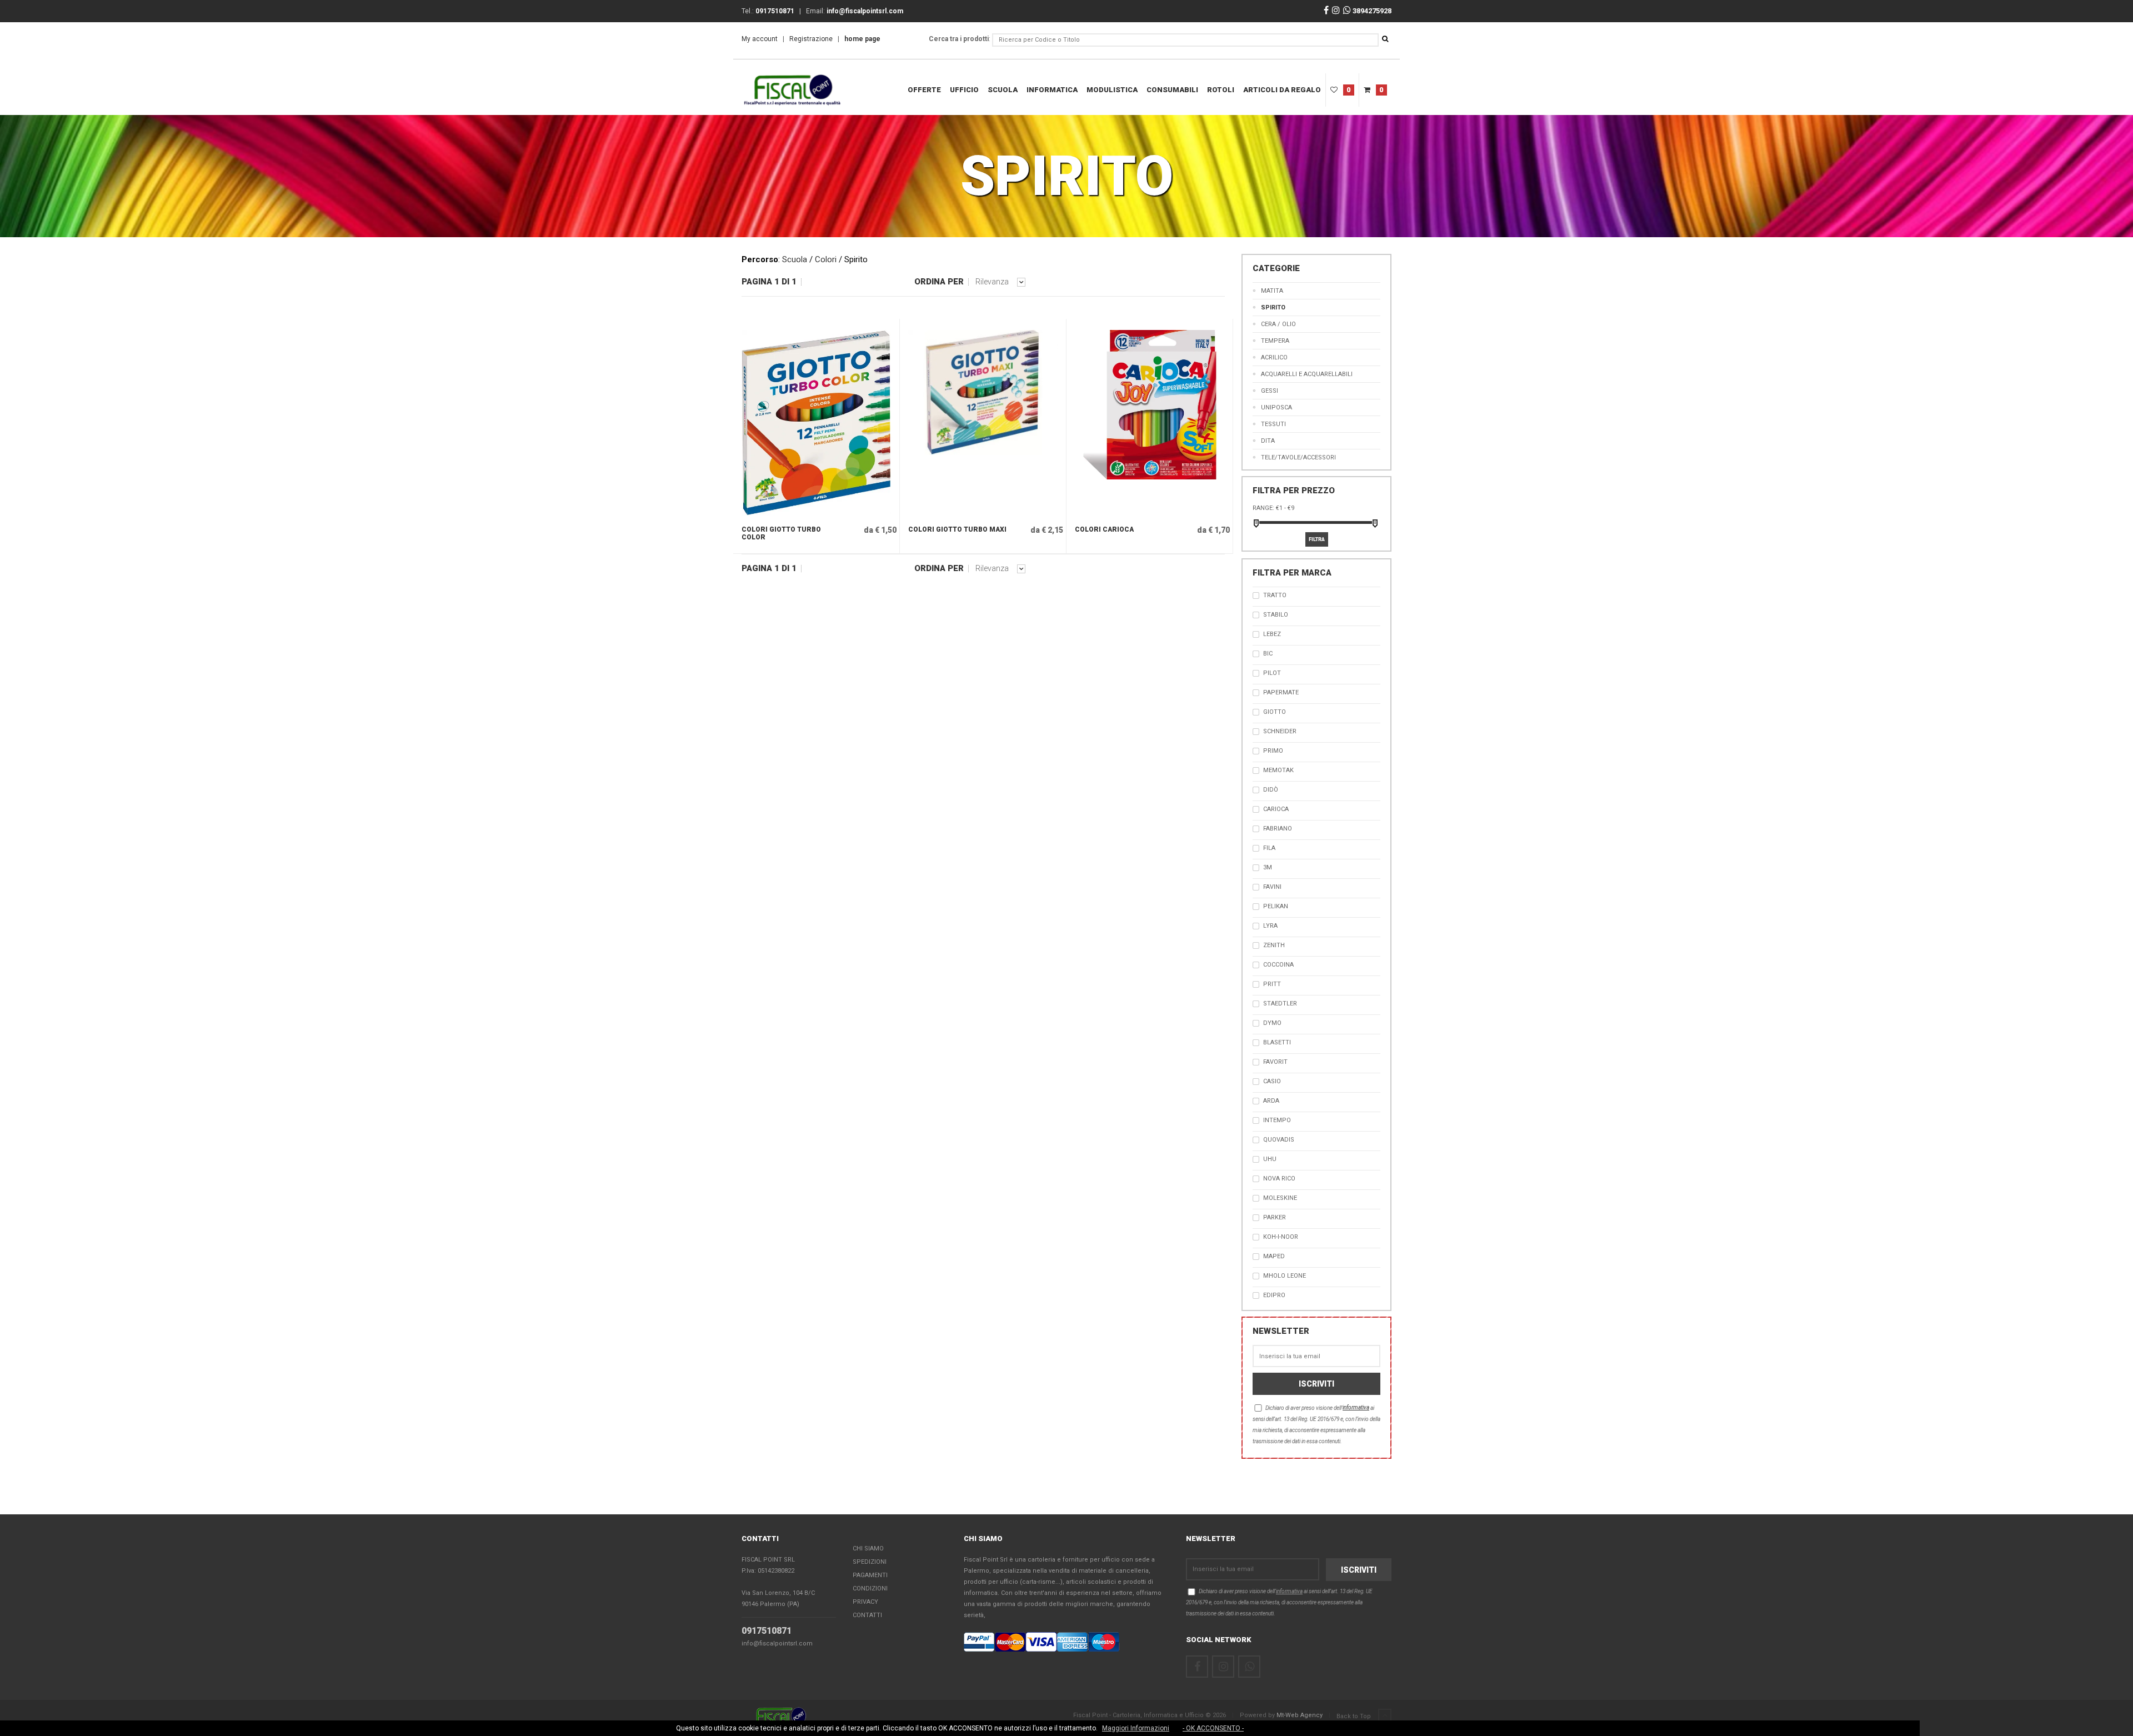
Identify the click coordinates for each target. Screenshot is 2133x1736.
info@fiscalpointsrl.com (777, 1644)
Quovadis (1279, 1140)
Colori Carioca (1104, 529)
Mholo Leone (1285, 1276)
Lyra (1270, 926)
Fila (1269, 848)
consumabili (1172, 90)
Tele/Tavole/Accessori (1298, 457)
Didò (1271, 790)
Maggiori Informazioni (1136, 1728)
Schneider (1280, 731)
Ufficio (964, 90)
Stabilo (1276, 615)
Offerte (924, 90)
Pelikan (1276, 906)
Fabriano (1278, 829)
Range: (1263, 508)
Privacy (865, 1602)
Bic (1268, 654)
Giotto (1275, 712)
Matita (1272, 291)
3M (1268, 867)
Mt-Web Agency (1300, 1715)
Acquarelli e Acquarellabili (1307, 374)
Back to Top (1355, 1716)
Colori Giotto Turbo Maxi (957, 529)
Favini (1272, 887)
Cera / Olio (1278, 324)
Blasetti (1277, 1042)
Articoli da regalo (1282, 90)
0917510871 (767, 1631)
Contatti (867, 1615)
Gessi (1270, 391)
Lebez (1272, 634)
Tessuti (1273, 424)
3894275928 (1371, 11)
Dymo (1272, 1023)
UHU (1270, 1159)
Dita (1268, 441)
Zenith (1274, 945)
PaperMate (1281, 692)
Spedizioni (870, 1562)
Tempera (1275, 341)
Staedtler (1280, 1004)
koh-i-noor (1281, 1237)
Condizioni (870, 1589)
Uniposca (1276, 407)
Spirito (1273, 307)
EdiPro (1274, 1295)
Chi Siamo (868, 1549)
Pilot (1272, 673)
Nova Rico (1279, 1179)
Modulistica (1112, 90)
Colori (826, 259)
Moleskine (1280, 1198)
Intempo (1277, 1120)
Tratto (1275, 595)
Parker (1275, 1217)
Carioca (1276, 809)
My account (760, 39)
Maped (1274, 1256)
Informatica (1052, 90)
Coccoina (1278, 965)
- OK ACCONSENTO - (1213, 1728)
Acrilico (1274, 357)
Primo (1273, 751)
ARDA (1271, 1101)
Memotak (1278, 770)
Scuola (1003, 90)
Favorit (1275, 1062)
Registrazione (811, 39)
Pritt (1272, 984)
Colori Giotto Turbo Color (781, 533)
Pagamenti (870, 1575)
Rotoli (1221, 90)
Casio (1272, 1081)
